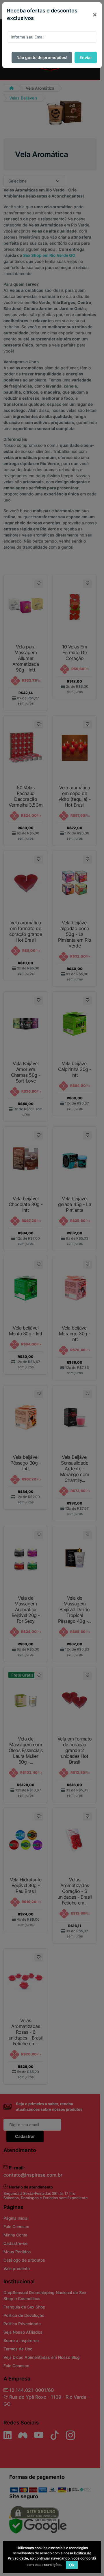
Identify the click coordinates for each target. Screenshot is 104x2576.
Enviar (86, 57)
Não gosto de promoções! (42, 57)
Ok (72, 2565)
